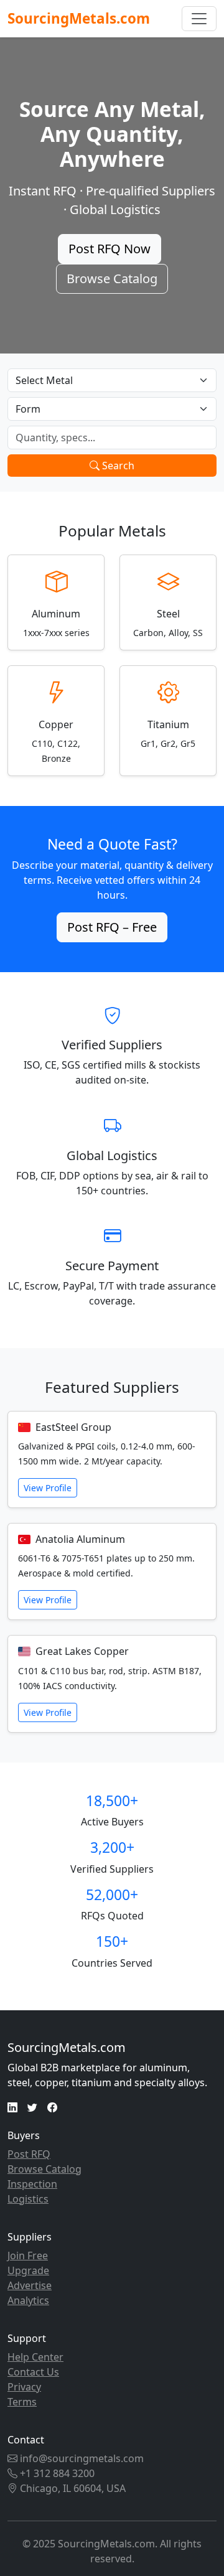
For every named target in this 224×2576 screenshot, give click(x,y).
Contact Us (33, 2372)
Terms (22, 2402)
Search (117, 466)
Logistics (28, 2199)
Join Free (28, 2255)
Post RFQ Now (110, 249)
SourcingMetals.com (79, 18)
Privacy (24, 2387)
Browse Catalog (112, 279)
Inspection (32, 2184)
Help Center (35, 2357)
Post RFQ (29, 2154)
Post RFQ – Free (112, 927)
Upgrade (28, 2270)
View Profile (48, 1488)
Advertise (30, 2285)
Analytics (28, 2300)
